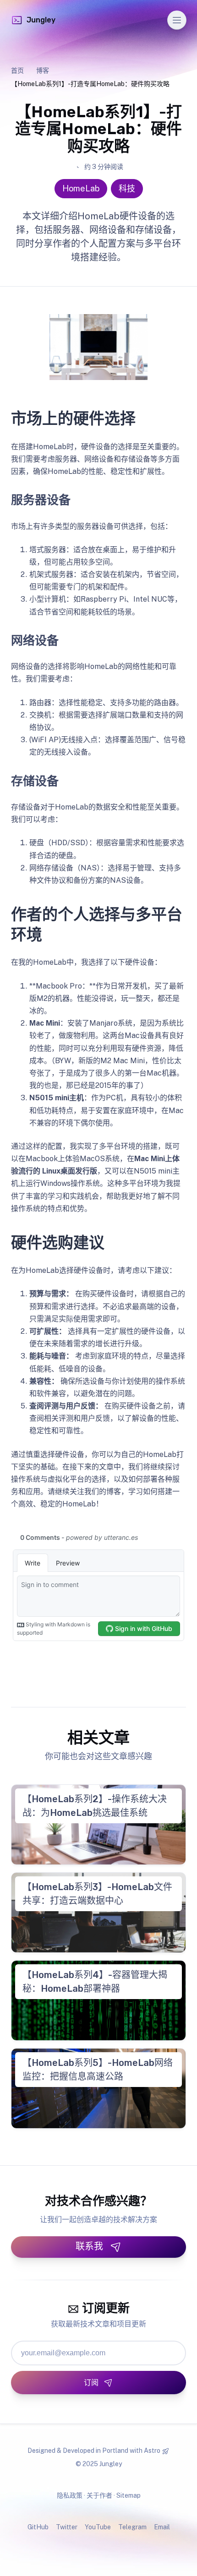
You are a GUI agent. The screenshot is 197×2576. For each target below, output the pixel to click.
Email (162, 2527)
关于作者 (99, 2495)
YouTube (98, 2527)
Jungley (41, 20)
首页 (17, 71)
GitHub (38, 2527)
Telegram (132, 2527)
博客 (43, 71)
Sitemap (129, 2495)
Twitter (67, 2527)
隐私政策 (70, 2495)
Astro (152, 2451)
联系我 (89, 2246)
